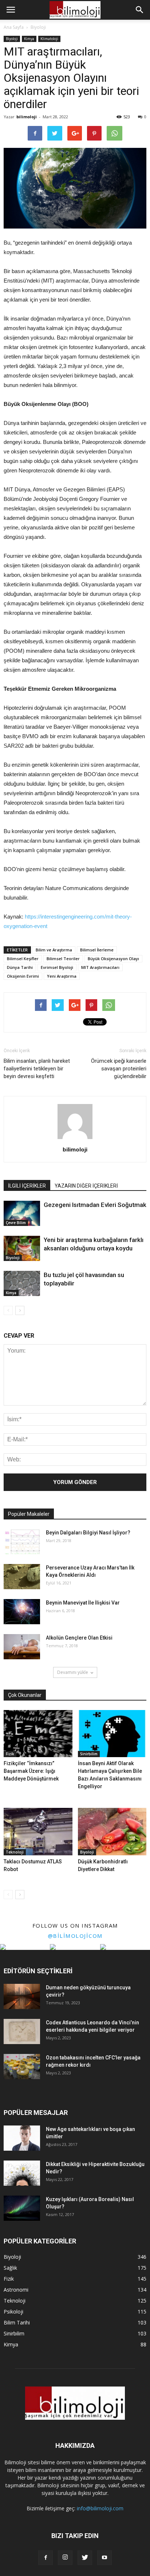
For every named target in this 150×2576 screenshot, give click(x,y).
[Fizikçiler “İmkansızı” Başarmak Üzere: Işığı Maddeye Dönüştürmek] (38, 1734)
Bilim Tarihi (17, 2322)
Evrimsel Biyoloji (57, 967)
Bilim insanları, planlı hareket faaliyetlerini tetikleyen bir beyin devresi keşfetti (37, 1069)
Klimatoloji (49, 39)
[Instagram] (65, 2558)
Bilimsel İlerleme (97, 950)
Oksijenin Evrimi (23, 976)
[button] (140, 10)
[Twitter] (85, 2558)
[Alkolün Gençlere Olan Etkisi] (22, 1647)
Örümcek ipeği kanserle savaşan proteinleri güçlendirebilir (119, 1069)
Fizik (10, 1754)
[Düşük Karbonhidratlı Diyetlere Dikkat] (112, 1832)
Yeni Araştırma (62, 976)
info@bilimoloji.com (100, 2508)
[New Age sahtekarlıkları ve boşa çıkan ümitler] (22, 2138)
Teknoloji (15, 1852)
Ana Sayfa (14, 27)
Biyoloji (12, 39)
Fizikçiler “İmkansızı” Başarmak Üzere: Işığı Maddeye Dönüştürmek (31, 1771)
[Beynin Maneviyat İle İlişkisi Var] (22, 1612)
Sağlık (10, 2268)
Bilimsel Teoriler (63, 959)
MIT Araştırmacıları (100, 967)
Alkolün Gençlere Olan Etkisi (79, 1638)
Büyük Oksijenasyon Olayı (113, 959)
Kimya (29, 39)
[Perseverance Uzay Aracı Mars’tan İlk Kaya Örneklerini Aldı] (22, 1577)
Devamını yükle (73, 1672)
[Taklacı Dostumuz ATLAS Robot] (38, 1832)
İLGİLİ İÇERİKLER (27, 1186)
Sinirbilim (89, 1754)
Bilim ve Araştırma (54, 950)
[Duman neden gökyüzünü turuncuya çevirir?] (22, 1996)
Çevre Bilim (16, 1223)
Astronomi (16, 2290)
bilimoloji (27, 117)
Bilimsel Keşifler (23, 959)
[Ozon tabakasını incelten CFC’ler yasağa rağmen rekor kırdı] (22, 2067)
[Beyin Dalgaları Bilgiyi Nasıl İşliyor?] (22, 1542)
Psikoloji (13, 2311)
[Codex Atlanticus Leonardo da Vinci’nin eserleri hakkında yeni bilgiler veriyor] (22, 2031)
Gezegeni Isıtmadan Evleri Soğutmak (95, 1205)
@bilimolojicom (75, 1936)
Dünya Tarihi (20, 967)
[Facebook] (46, 2558)
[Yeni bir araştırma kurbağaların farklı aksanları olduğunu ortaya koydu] (22, 1248)
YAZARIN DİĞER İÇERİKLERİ (86, 1186)
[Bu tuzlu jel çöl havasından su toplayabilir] (22, 1283)
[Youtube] (104, 2558)
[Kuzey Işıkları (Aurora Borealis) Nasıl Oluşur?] (22, 2208)
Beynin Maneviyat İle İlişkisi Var (83, 1603)
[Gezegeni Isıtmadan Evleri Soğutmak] (22, 1213)
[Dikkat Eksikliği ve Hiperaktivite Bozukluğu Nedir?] (22, 2173)
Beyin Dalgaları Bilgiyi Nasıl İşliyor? (88, 1533)
